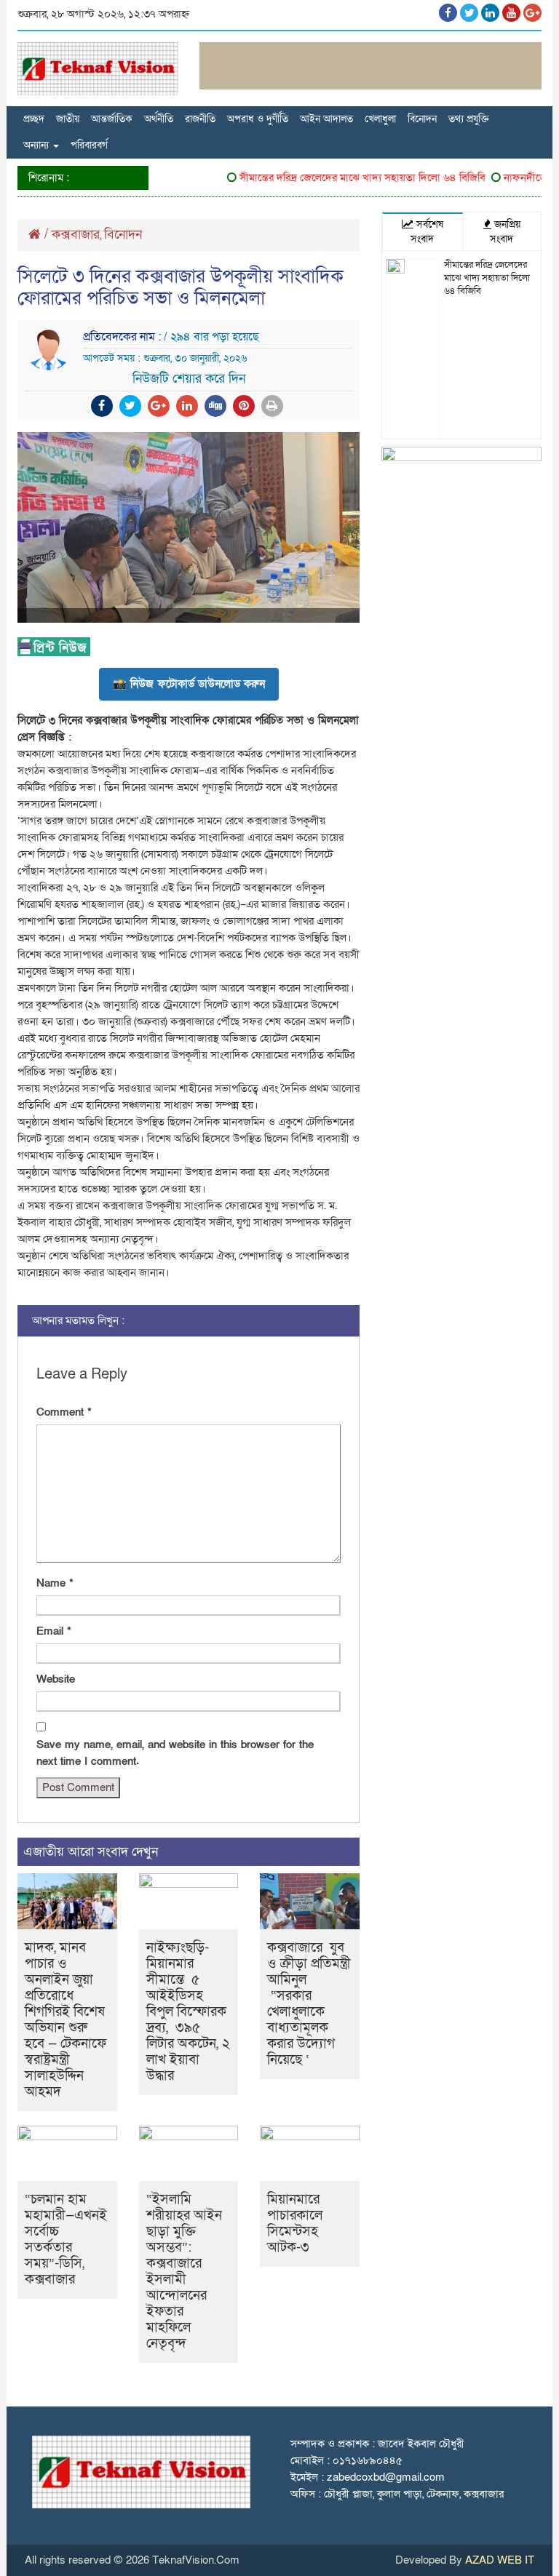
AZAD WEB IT (500, 2560)
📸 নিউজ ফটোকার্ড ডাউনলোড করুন (189, 684)
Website (56, 1679)
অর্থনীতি (159, 119)
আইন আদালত (326, 119)
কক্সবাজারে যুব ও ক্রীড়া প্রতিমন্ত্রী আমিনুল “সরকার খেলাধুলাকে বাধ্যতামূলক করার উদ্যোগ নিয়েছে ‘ (309, 2004)
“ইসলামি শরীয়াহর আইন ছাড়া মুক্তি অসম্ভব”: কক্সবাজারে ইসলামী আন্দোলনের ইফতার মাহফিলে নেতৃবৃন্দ (184, 2272)
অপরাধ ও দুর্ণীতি (258, 119)
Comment (64, 1412)
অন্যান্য (37, 145)
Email (54, 1631)
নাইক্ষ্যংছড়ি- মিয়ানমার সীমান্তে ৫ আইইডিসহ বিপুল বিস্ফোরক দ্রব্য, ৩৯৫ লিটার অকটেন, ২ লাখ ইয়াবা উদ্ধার (188, 2012)
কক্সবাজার (76, 235)
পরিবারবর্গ (89, 145)
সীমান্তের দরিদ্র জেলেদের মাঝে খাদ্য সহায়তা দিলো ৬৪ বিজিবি (345, 178)
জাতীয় (68, 119)
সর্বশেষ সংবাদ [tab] (427, 232)
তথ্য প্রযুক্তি (469, 119)
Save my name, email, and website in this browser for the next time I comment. (175, 1753)
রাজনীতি (200, 119)
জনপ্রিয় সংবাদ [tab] (505, 232)
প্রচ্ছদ (34, 119)
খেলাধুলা (380, 119)
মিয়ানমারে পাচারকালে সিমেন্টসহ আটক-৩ (295, 2224)
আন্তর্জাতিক (112, 119)
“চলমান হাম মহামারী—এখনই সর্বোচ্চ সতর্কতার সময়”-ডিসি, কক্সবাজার (66, 2240)
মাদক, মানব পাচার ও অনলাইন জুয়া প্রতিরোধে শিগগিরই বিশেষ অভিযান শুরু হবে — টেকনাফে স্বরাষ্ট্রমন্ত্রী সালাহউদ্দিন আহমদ (66, 2020)
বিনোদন (422, 119)
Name (55, 1583)
